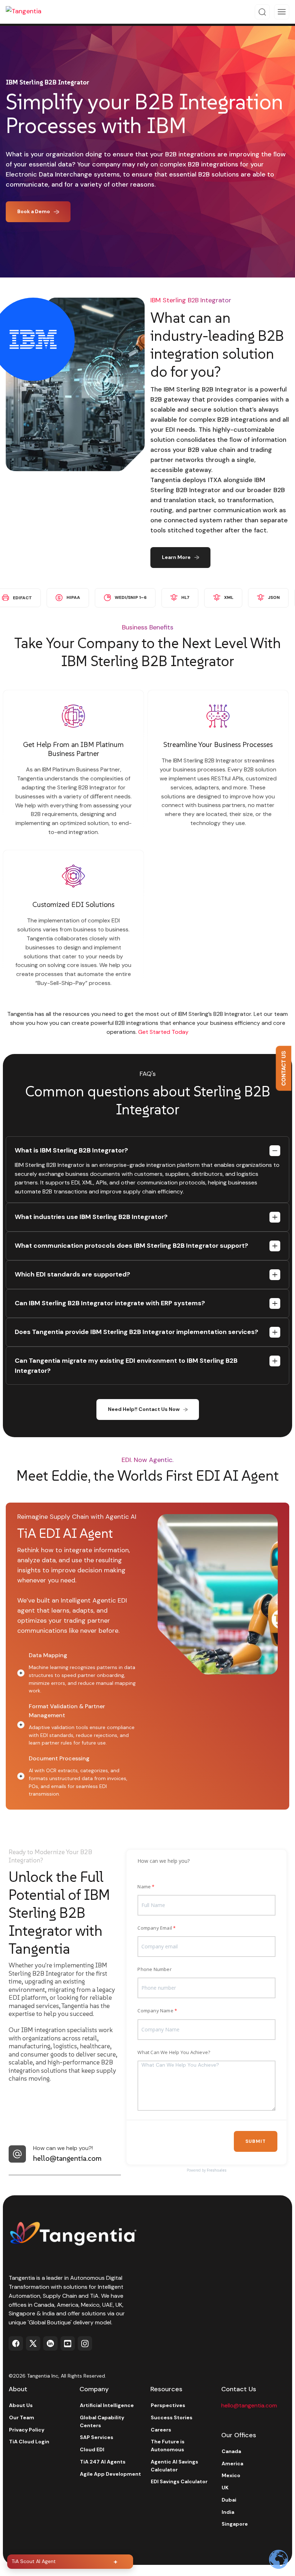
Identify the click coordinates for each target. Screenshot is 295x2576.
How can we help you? (164, 1861)
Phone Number (154, 1969)
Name (144, 1887)
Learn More (176, 557)
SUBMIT (256, 2141)
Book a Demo (34, 211)
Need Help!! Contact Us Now (144, 1409)
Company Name (155, 2011)
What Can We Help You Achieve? (174, 2052)
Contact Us (283, 1069)
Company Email (155, 1928)
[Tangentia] (29, 12)
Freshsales (217, 2170)
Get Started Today (163, 1032)
